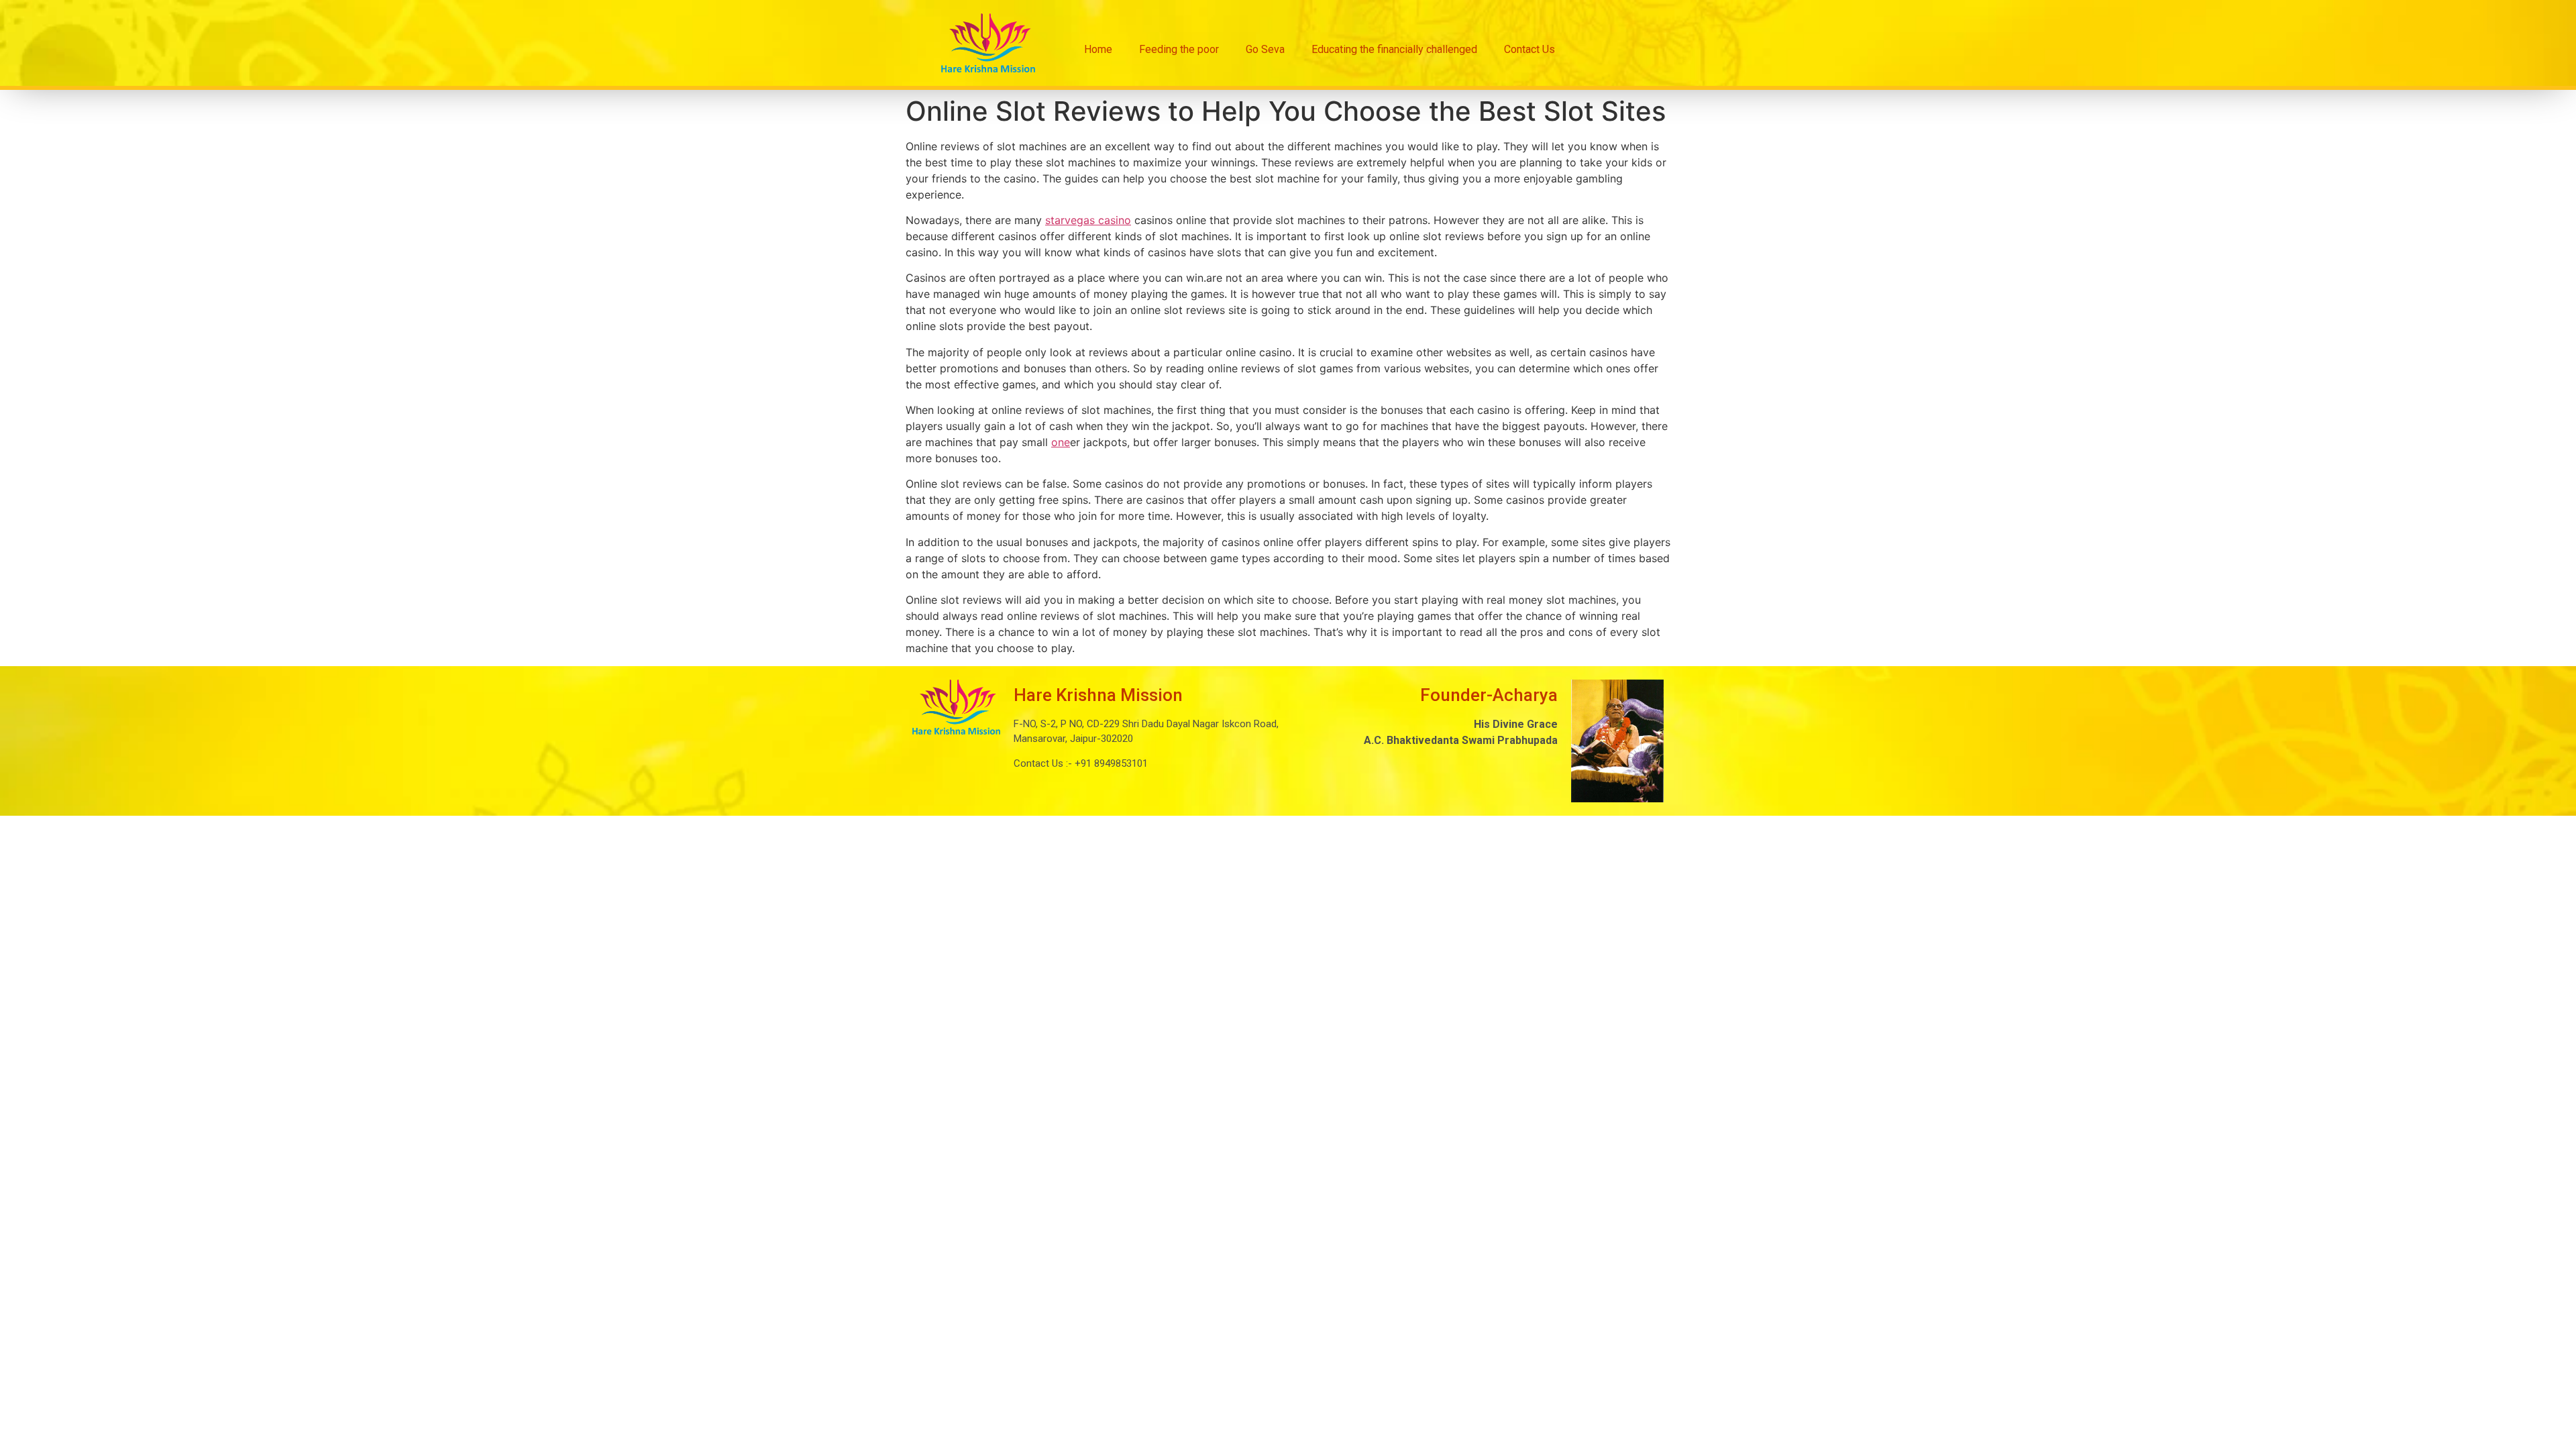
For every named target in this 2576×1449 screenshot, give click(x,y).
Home (1098, 49)
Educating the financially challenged (1394, 49)
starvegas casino (1088, 220)
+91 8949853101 (1110, 763)
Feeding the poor (1179, 49)
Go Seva (1265, 49)
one (1061, 442)
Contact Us (1529, 49)
